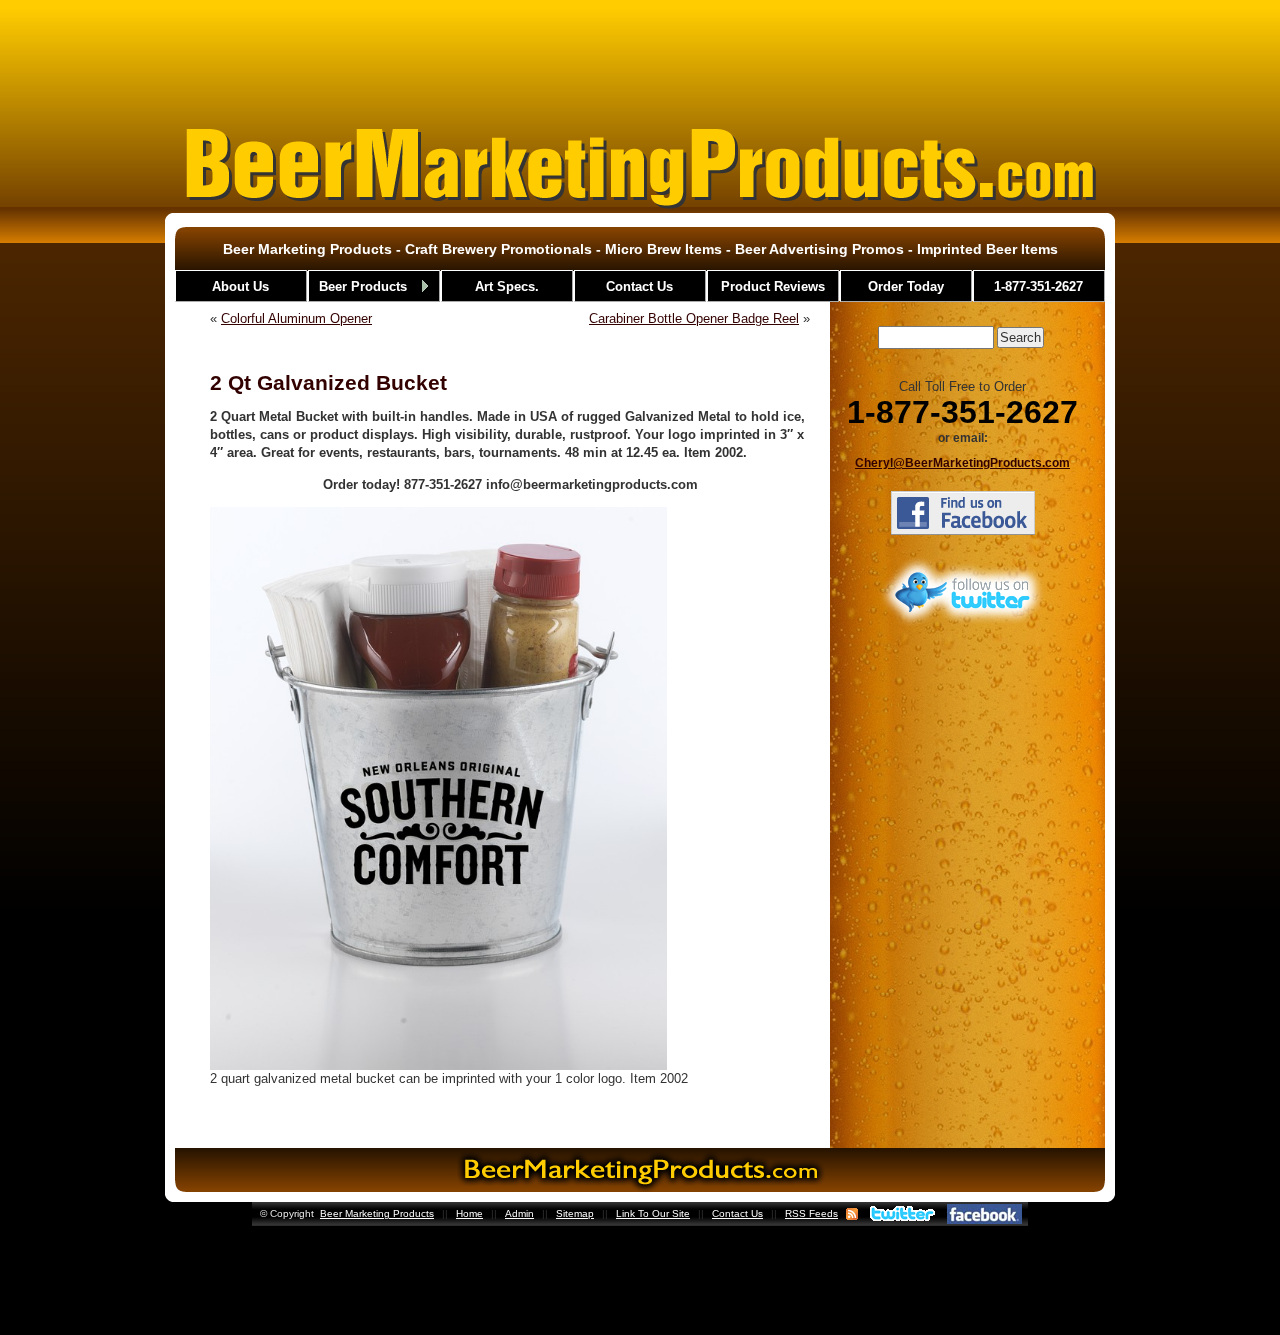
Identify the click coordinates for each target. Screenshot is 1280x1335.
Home (469, 1213)
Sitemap (575, 1213)
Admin (519, 1213)
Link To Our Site (653, 1213)
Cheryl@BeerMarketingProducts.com (962, 463)
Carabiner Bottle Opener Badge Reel (694, 318)
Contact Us (737, 1213)
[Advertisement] (640, 54)
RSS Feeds (811, 1213)
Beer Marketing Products (377, 1213)
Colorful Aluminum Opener (296, 318)
